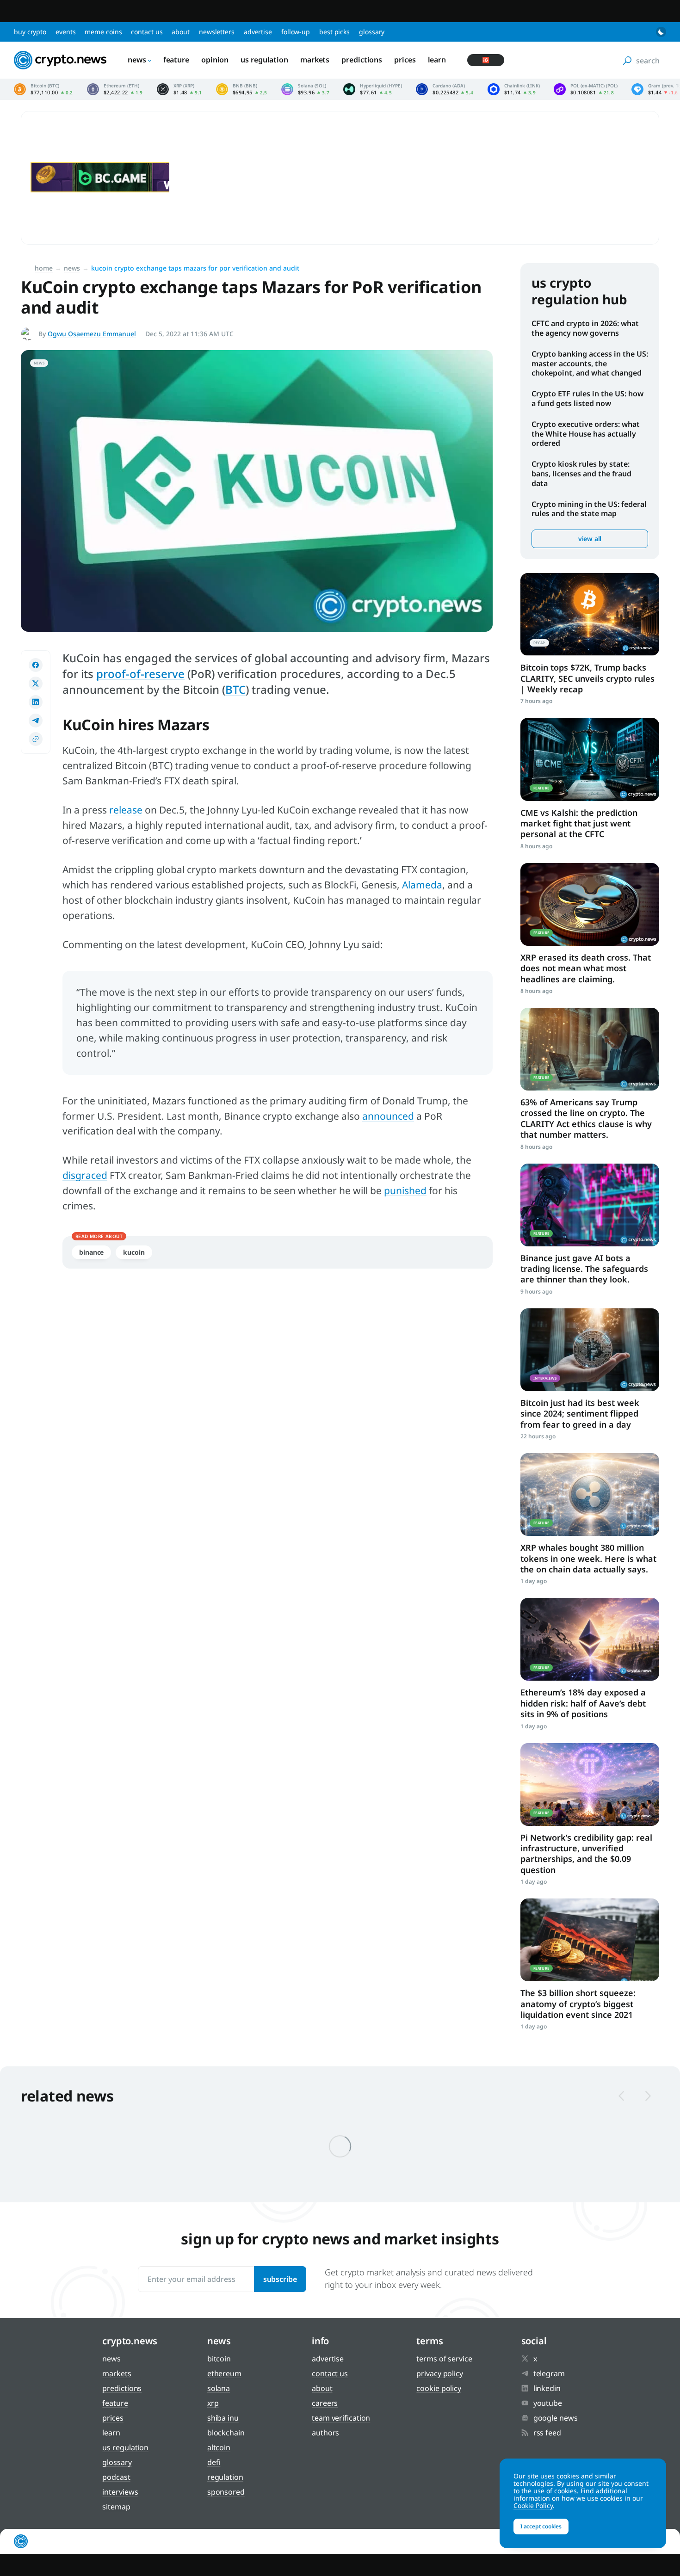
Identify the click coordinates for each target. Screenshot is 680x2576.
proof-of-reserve (140, 674)
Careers (325, 2403)
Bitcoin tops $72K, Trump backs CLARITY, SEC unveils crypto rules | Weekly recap (587, 678)
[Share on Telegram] (36, 721)
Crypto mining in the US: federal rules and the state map (589, 509)
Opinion (215, 60)
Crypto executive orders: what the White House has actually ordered (586, 434)
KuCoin (134, 1252)
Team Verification (341, 2418)
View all (590, 539)
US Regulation (264, 60)
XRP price (179, 89)
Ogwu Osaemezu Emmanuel (92, 334)
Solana (219, 2388)
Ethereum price (115, 89)
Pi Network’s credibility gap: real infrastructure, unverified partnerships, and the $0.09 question (586, 1854)
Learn (437, 60)
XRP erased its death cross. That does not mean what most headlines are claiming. (586, 968)
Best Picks (334, 32)
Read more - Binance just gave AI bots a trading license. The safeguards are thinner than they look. (590, 1205)
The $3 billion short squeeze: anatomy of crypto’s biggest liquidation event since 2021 (578, 2004)
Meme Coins (103, 32)
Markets (315, 60)
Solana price (306, 89)
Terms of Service (444, 2359)
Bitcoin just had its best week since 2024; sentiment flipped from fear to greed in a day (580, 1414)
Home (44, 268)
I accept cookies (541, 2526)
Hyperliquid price (373, 89)
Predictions (362, 60)
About (181, 32)
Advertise (258, 32)
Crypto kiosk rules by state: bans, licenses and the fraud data (581, 474)
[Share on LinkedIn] (36, 702)
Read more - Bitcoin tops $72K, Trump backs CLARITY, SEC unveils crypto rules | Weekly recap (590, 614)
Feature (176, 60)
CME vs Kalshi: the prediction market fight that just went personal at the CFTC (579, 823)
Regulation (225, 2477)
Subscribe (280, 2279)
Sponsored (226, 2492)
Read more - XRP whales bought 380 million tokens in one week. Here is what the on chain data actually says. (590, 1494)
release (126, 810)
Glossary (372, 32)
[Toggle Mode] (661, 32)
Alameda (422, 885)
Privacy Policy (440, 2373)
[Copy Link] (36, 739)
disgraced (85, 1175)
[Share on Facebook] (36, 665)
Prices (405, 60)
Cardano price (445, 89)
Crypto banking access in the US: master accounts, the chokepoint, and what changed (590, 364)
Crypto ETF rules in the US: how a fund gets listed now (587, 398)
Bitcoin (219, 2359)
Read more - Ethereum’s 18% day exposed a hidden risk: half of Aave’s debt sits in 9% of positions (590, 1639)
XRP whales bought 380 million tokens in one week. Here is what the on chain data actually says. (588, 1558)
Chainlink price (514, 89)
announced (388, 1116)
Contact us (147, 32)
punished (405, 1190)
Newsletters (217, 32)
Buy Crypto (30, 32)
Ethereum (224, 2373)
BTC (235, 689)
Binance (91, 1252)
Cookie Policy (439, 2388)
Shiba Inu (223, 2418)
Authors (325, 2433)
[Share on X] (36, 684)
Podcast (116, 2477)
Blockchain (226, 2433)
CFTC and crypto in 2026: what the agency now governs (585, 328)
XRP (213, 2403)
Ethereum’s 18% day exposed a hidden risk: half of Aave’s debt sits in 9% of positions (583, 1703)
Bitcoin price (43, 89)
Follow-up (296, 32)
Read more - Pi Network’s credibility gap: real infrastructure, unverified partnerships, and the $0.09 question (590, 1784)
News (137, 60)
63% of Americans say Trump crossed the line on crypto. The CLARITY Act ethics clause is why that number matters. (586, 1118)
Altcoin (219, 2447)
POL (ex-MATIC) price (586, 89)
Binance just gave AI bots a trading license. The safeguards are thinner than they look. (584, 1269)
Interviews (120, 2492)
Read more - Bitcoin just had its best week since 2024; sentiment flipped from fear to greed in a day (590, 1350)
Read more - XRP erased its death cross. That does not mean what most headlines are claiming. (590, 904)
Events (65, 32)
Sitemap (116, 2507)
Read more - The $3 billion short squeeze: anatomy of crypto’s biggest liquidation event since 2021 (590, 1940)
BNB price (242, 89)
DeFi (214, 2462)
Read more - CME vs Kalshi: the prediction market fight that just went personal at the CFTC (590, 759)
